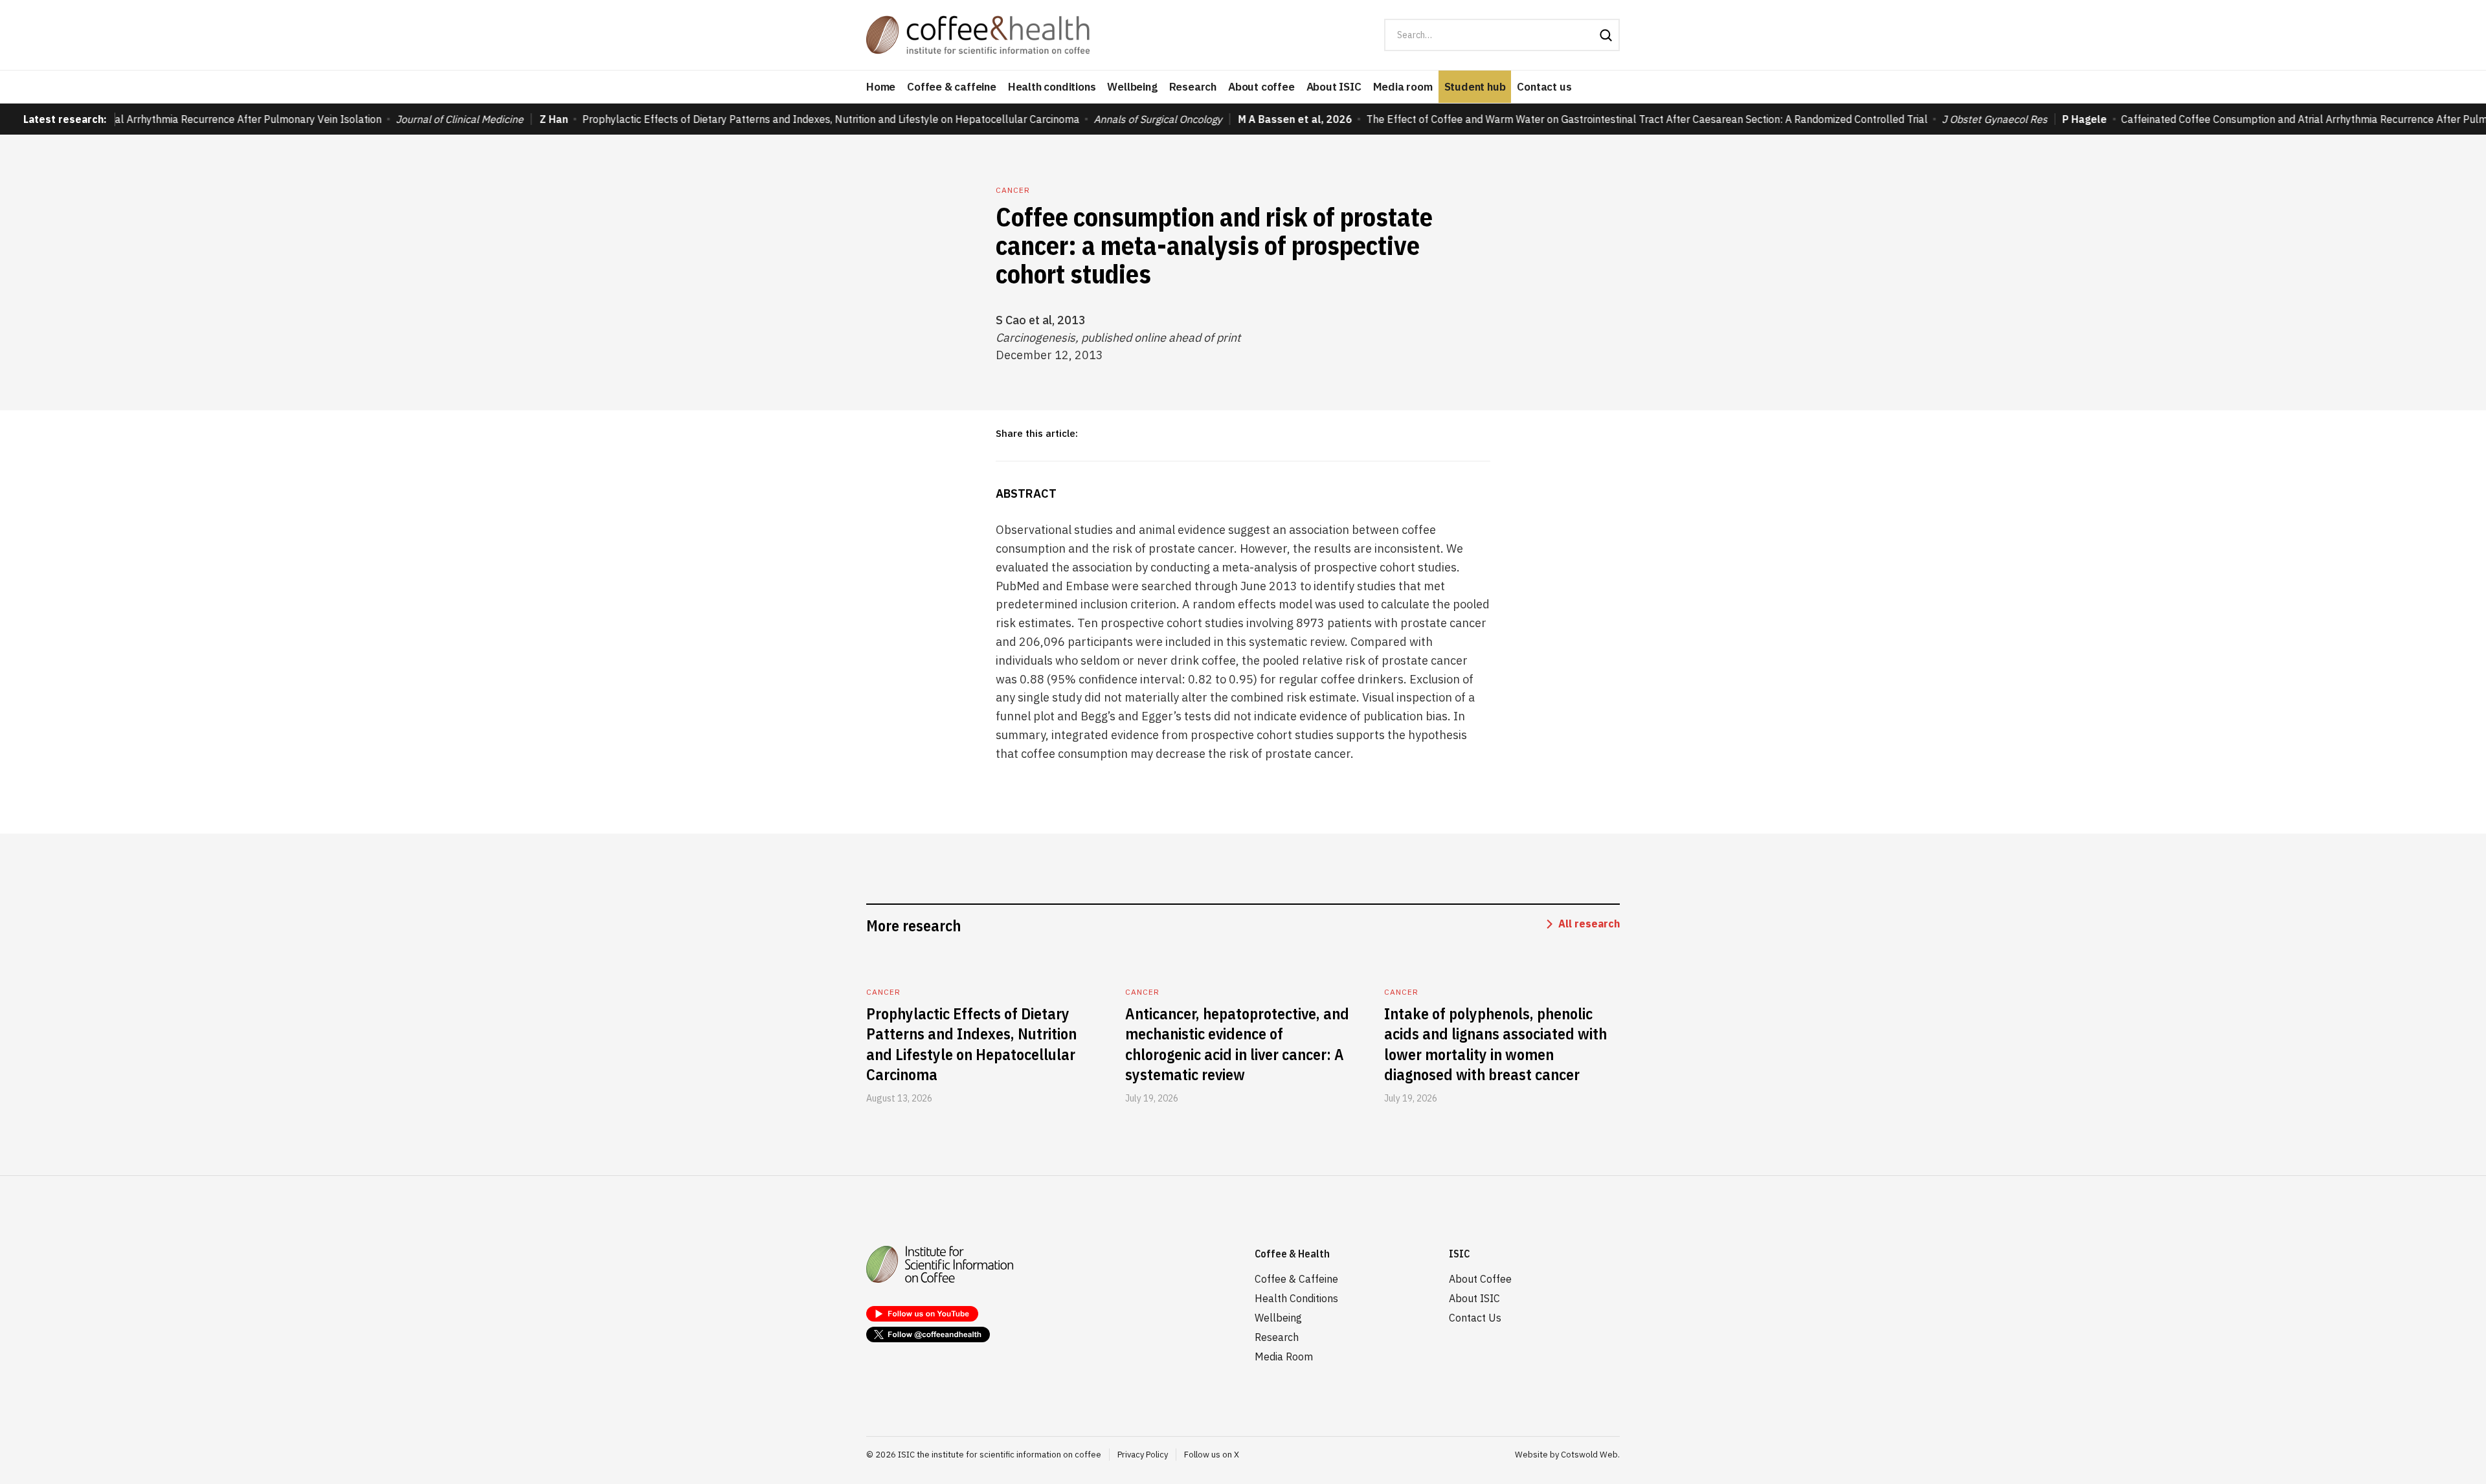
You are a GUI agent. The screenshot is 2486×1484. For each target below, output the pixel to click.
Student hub (1475, 87)
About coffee (1261, 87)
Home (881, 87)
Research (1193, 87)
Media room (1403, 87)
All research (1589, 924)
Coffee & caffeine (952, 87)
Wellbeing (1132, 87)
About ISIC (1334, 87)
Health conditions (1052, 87)
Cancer (1013, 190)
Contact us (1544, 87)
